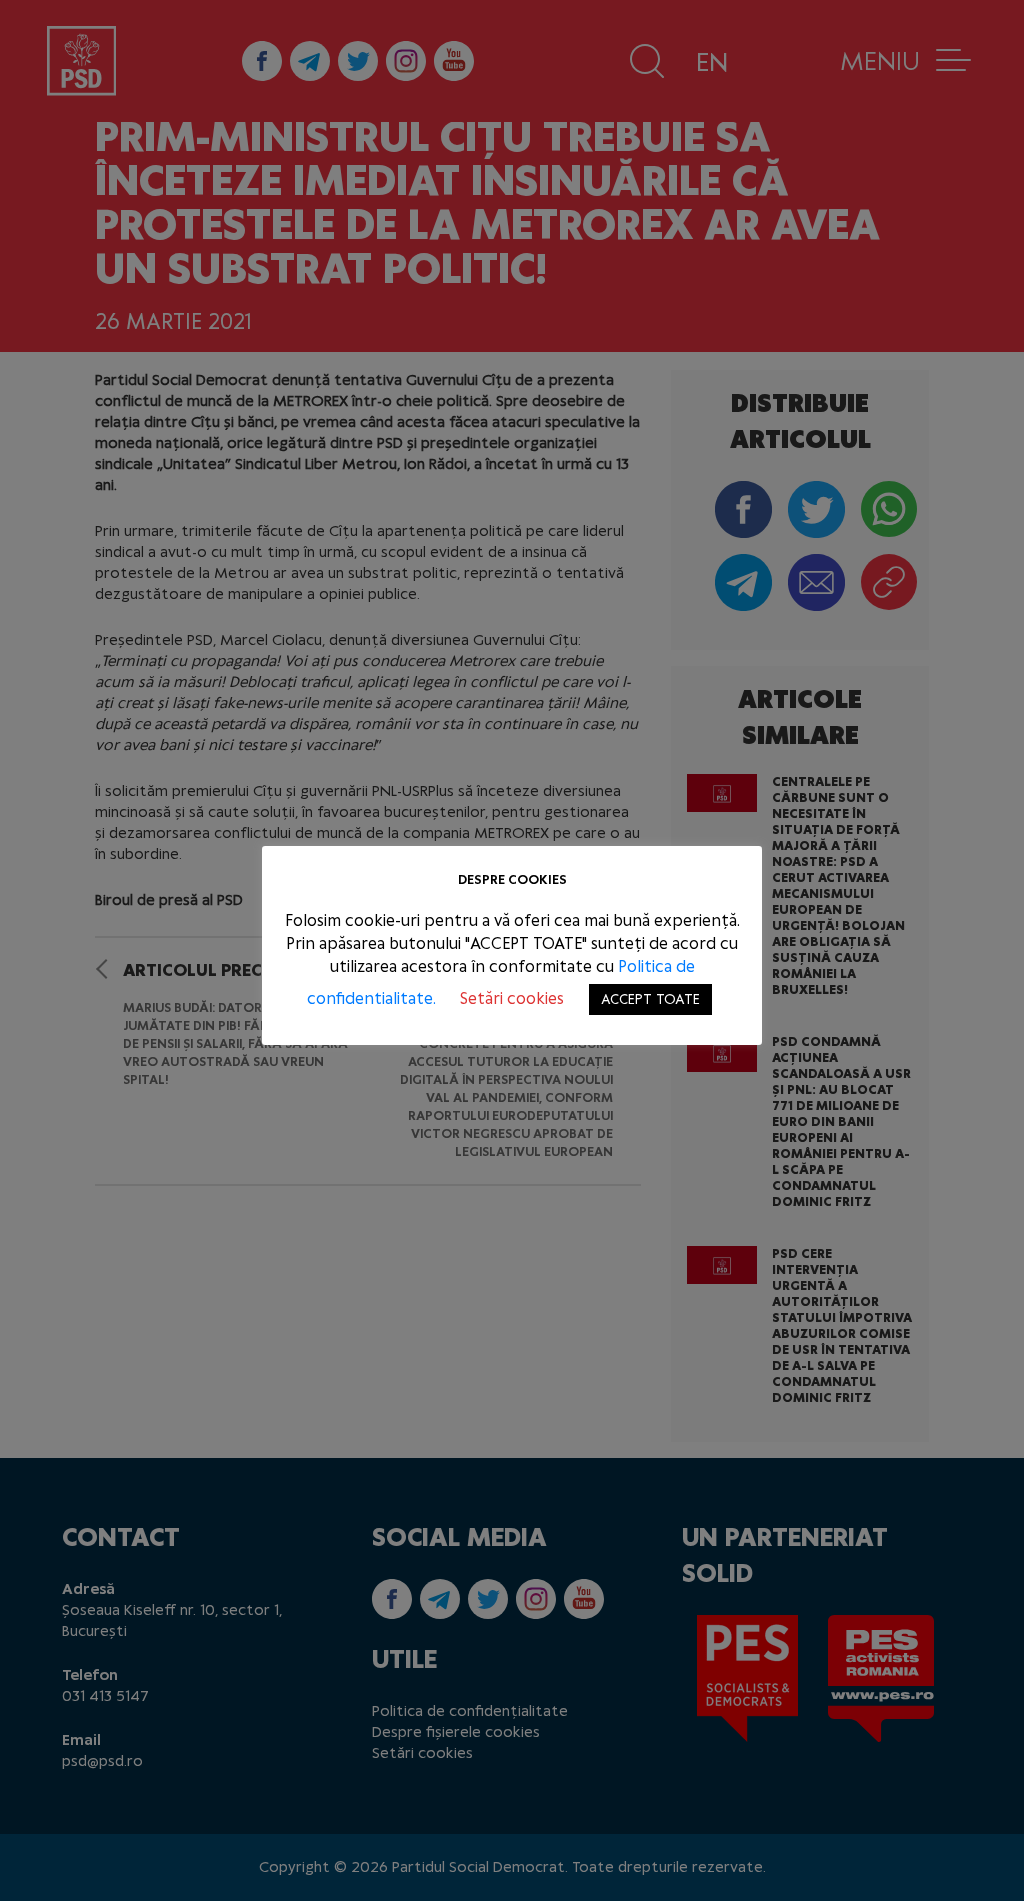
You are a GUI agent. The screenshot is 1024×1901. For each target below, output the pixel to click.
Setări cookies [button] (512, 998)
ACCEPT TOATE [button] (650, 999)
